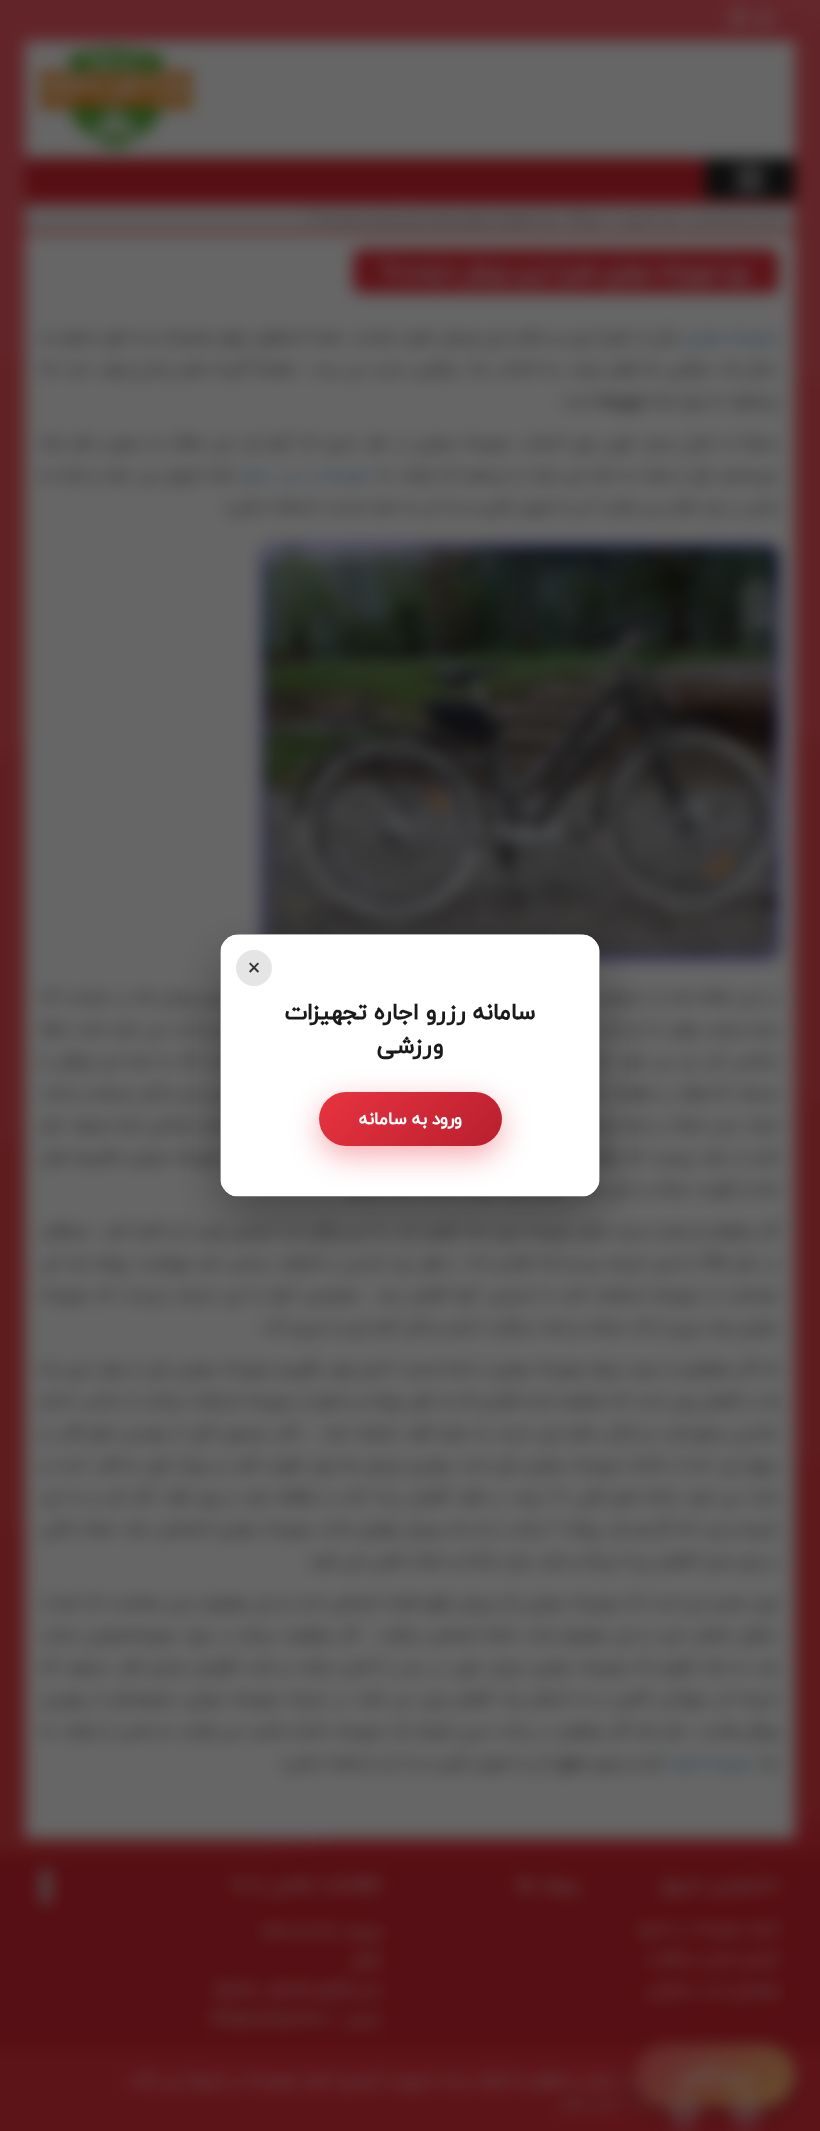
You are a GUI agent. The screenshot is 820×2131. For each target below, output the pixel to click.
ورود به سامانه (410, 1118)
